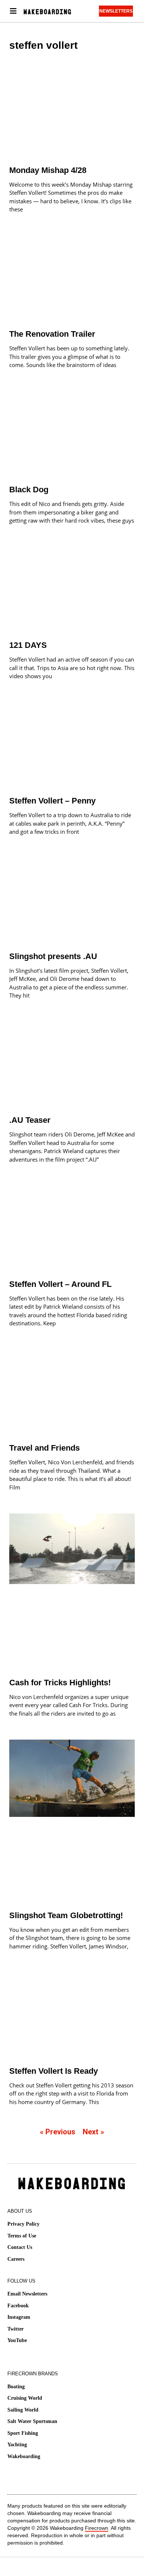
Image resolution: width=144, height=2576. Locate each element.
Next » (93, 2132)
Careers (16, 2259)
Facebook (18, 2306)
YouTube (17, 2340)
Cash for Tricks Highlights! (60, 1683)
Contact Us (20, 2247)
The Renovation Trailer (52, 334)
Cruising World (25, 2398)
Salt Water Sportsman (32, 2421)
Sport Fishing (23, 2433)
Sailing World (23, 2410)
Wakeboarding (24, 2456)
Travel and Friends (44, 1448)
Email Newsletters (27, 2294)
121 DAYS (28, 645)
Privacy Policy (23, 2224)
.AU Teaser (30, 1120)
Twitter (16, 2329)
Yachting (17, 2445)
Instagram (19, 2317)
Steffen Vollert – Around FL (60, 1284)
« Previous (58, 2132)
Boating (16, 2387)
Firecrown (97, 2528)
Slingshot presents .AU (53, 956)
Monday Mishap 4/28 (48, 170)
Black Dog (29, 490)
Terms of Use (22, 2236)
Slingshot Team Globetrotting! (66, 1915)
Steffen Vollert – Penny (52, 801)
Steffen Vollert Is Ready (54, 2071)
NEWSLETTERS (116, 11)
